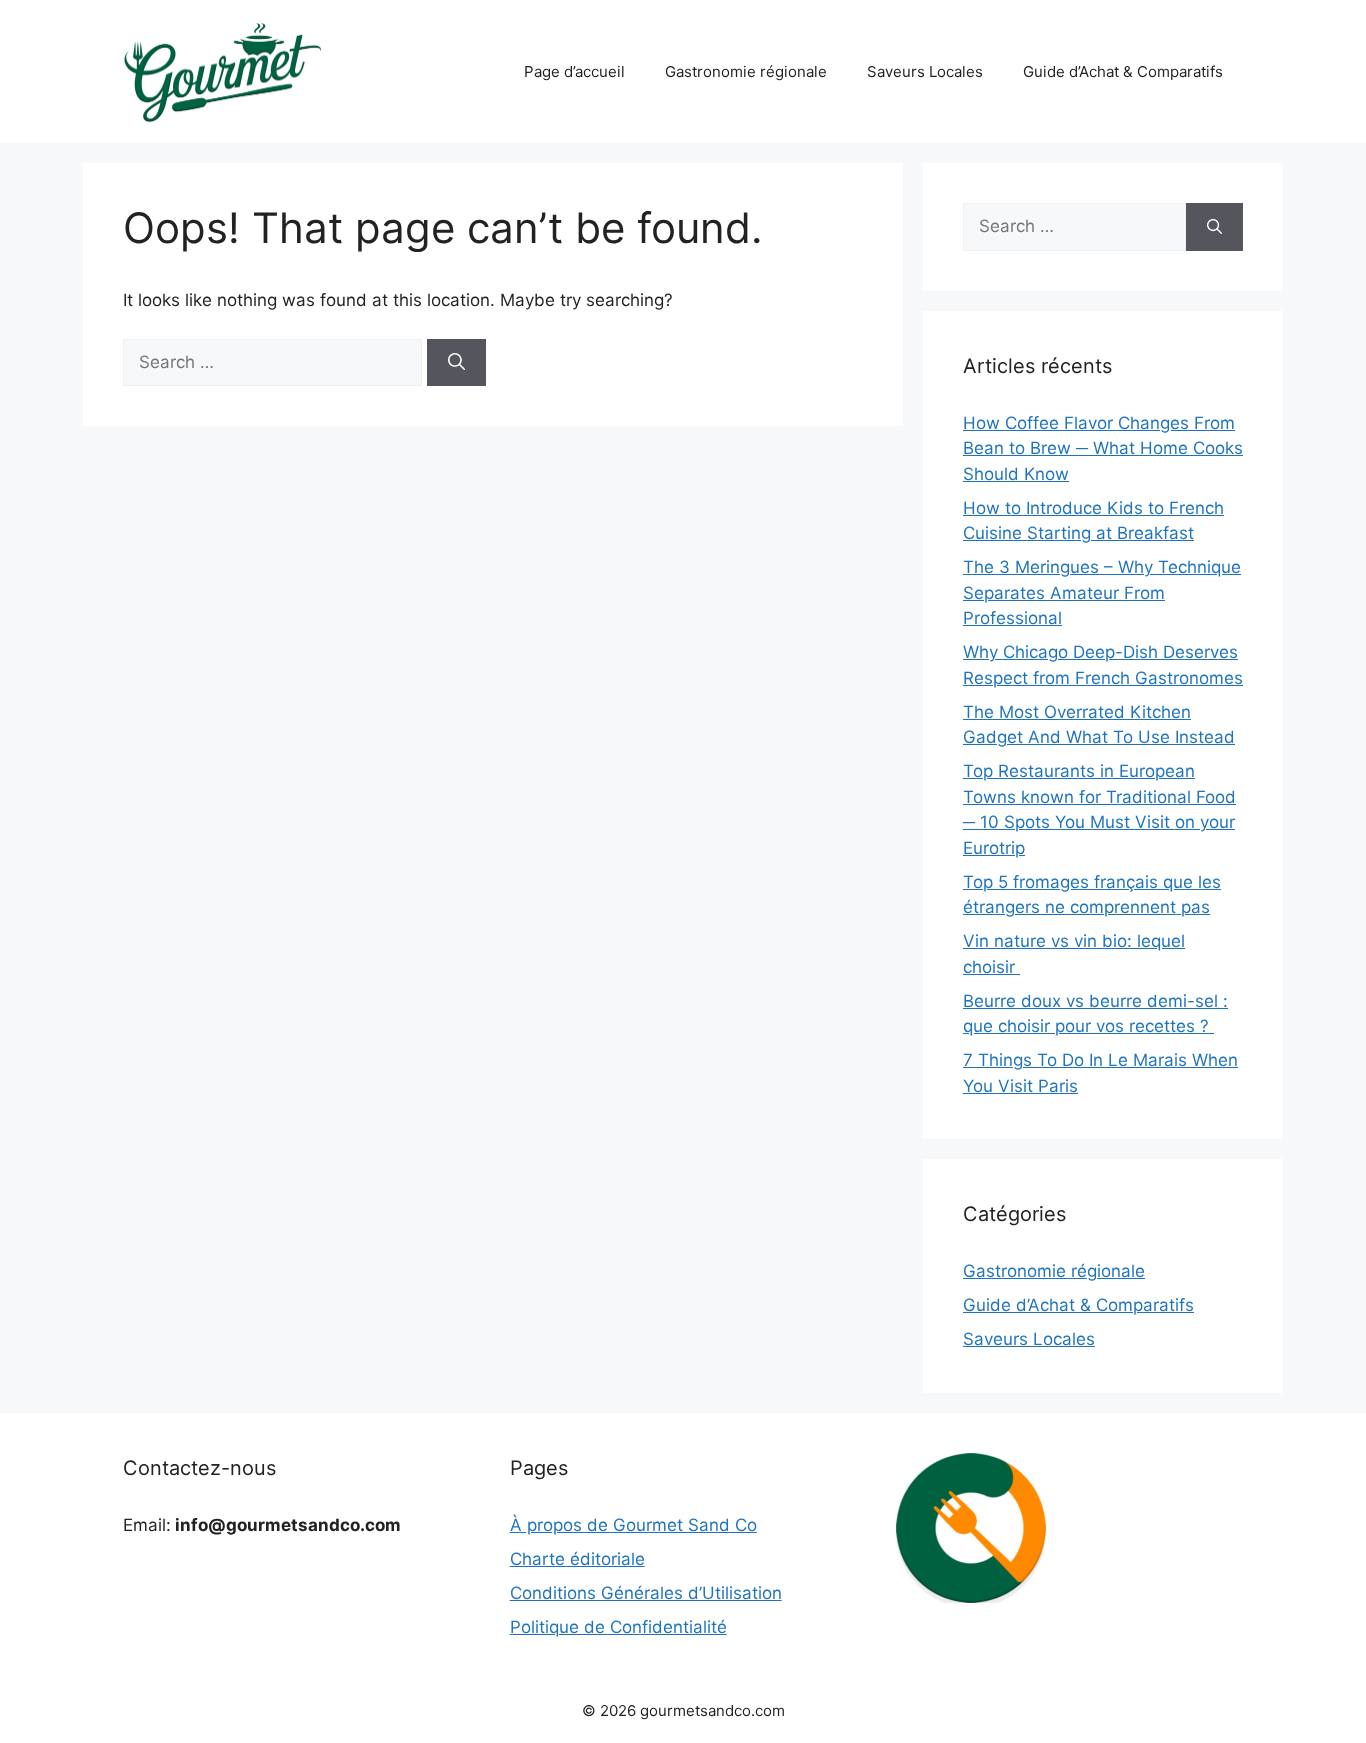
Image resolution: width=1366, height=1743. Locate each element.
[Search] (456, 363)
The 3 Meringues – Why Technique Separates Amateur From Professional (1102, 592)
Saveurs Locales (925, 71)
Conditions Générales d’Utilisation (646, 1593)
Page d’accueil (574, 71)
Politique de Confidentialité (618, 1627)
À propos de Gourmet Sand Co (633, 1525)
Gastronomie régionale (746, 71)
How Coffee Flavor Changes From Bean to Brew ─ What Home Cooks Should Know (1103, 448)
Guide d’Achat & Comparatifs (1123, 71)
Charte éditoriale (577, 1559)
